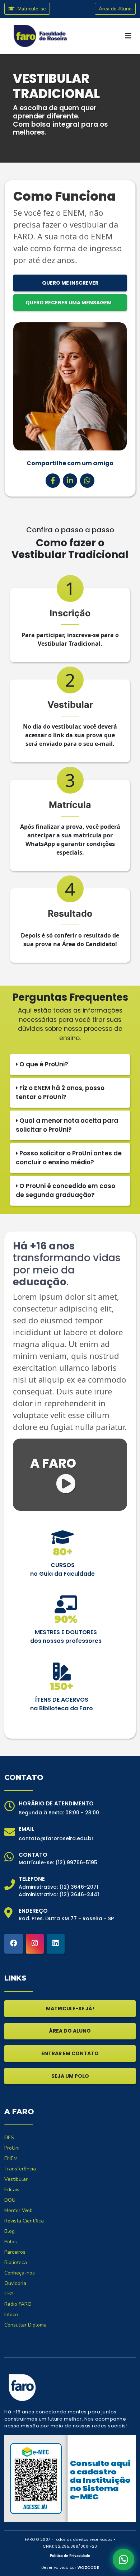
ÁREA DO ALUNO (70, 2031)
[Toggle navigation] (128, 36)
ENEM (11, 2158)
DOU (10, 2200)
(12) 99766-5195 (76, 1862)
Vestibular (16, 2179)
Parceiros (15, 2252)
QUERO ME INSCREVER (70, 283)
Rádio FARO (18, 2304)
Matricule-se (31, 9)
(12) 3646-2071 (79, 1887)
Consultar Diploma (25, 2325)
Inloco (11, 2315)
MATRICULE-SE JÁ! (70, 2009)
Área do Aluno (115, 9)
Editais (12, 2190)
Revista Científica (24, 2221)
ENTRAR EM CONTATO (70, 2053)
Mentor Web (18, 2210)
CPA (9, 2294)
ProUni (12, 2148)
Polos (11, 2242)
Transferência (20, 2169)
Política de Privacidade (70, 2556)
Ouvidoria (15, 2283)
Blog (10, 2231)
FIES (9, 2138)
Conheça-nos (20, 2273)
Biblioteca (16, 2262)
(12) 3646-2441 (79, 1894)
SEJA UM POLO (70, 2076)
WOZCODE (88, 2568)
